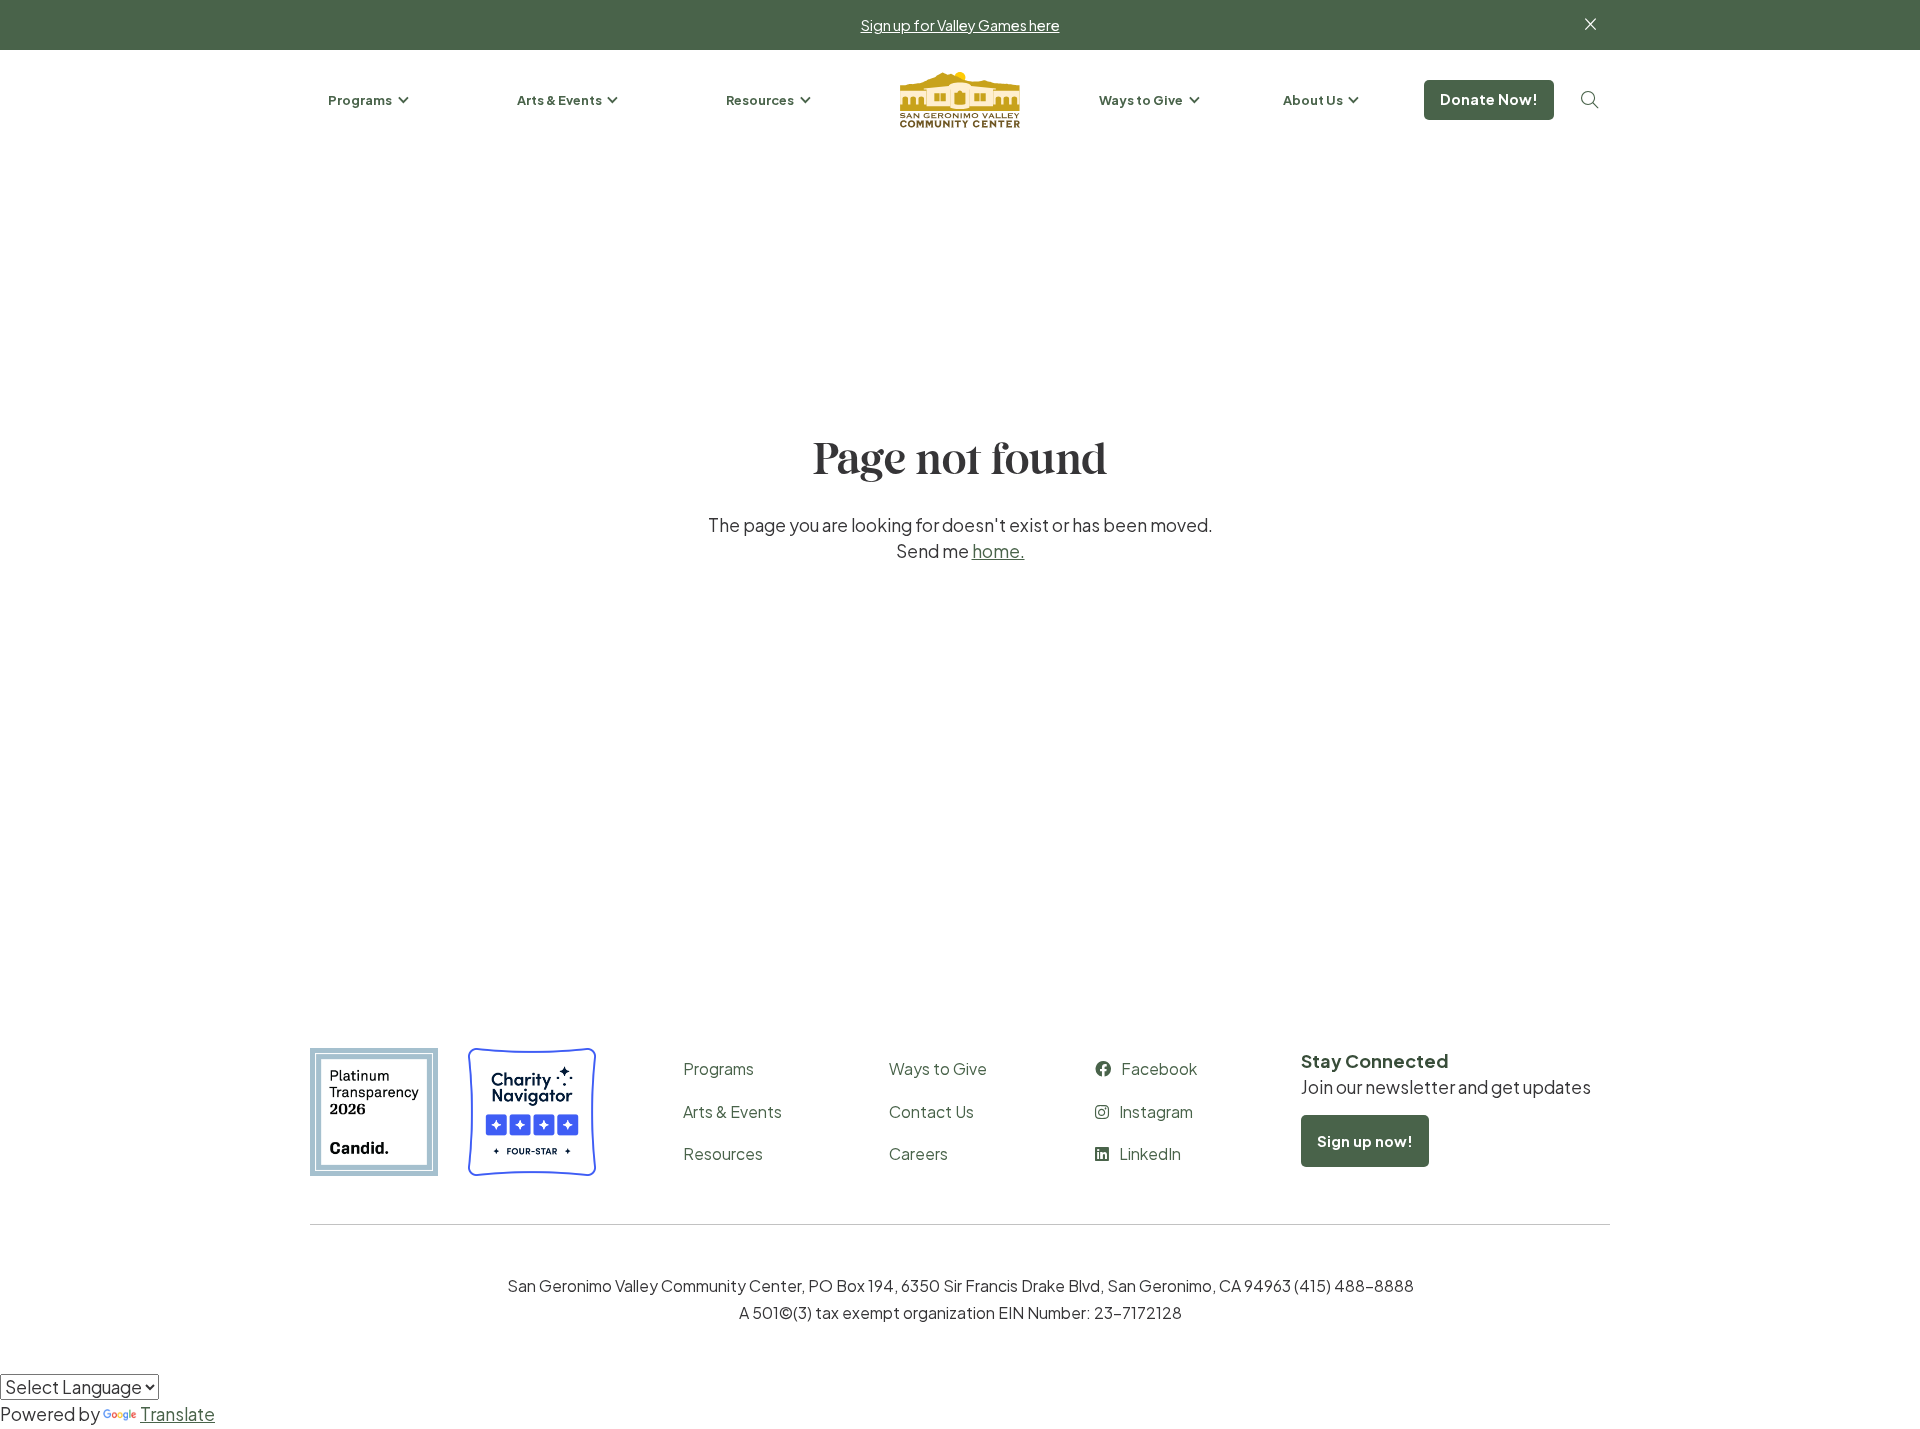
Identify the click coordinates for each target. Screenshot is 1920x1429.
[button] (370, 100)
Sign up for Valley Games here (960, 25)
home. (998, 551)
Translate (177, 1414)
